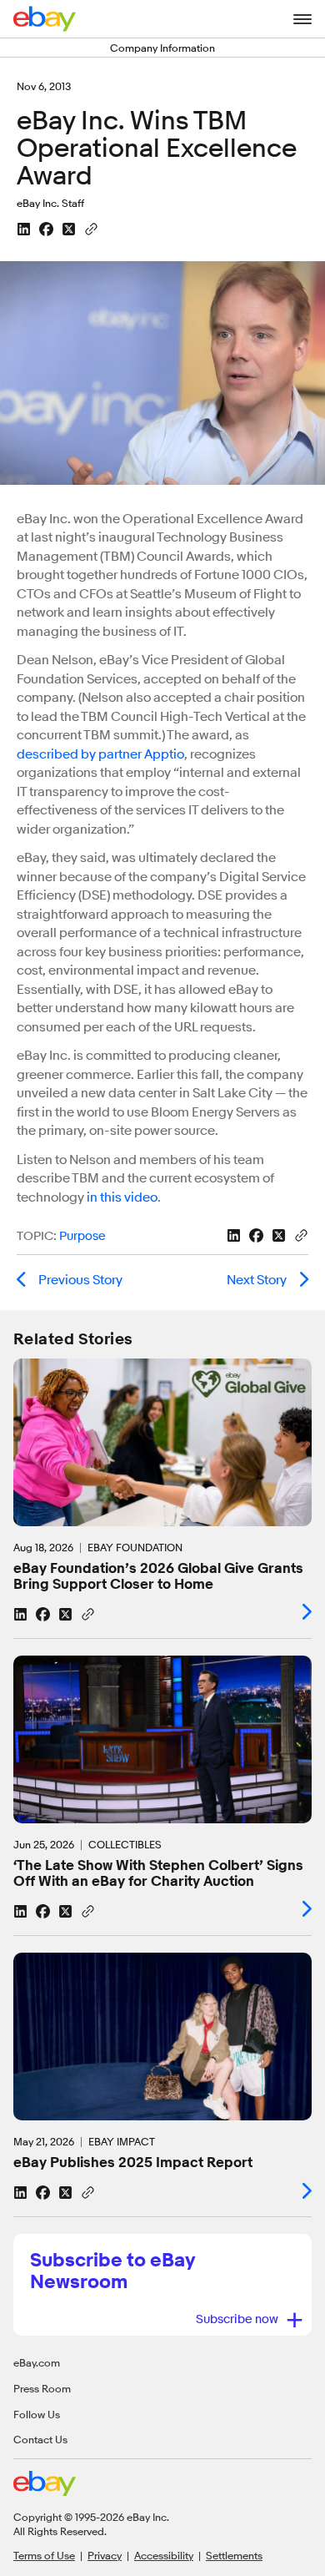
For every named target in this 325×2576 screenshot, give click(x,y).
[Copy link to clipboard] (91, 228)
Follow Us (37, 2414)
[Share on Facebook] (46, 229)
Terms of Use (44, 2555)
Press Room (42, 2388)
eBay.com (37, 2362)
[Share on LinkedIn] (24, 229)
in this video (122, 1197)
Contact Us (40, 2440)
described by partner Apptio (100, 754)
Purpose (82, 1237)
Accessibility (164, 2555)
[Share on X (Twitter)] (69, 229)
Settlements (234, 2555)
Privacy (105, 2555)
